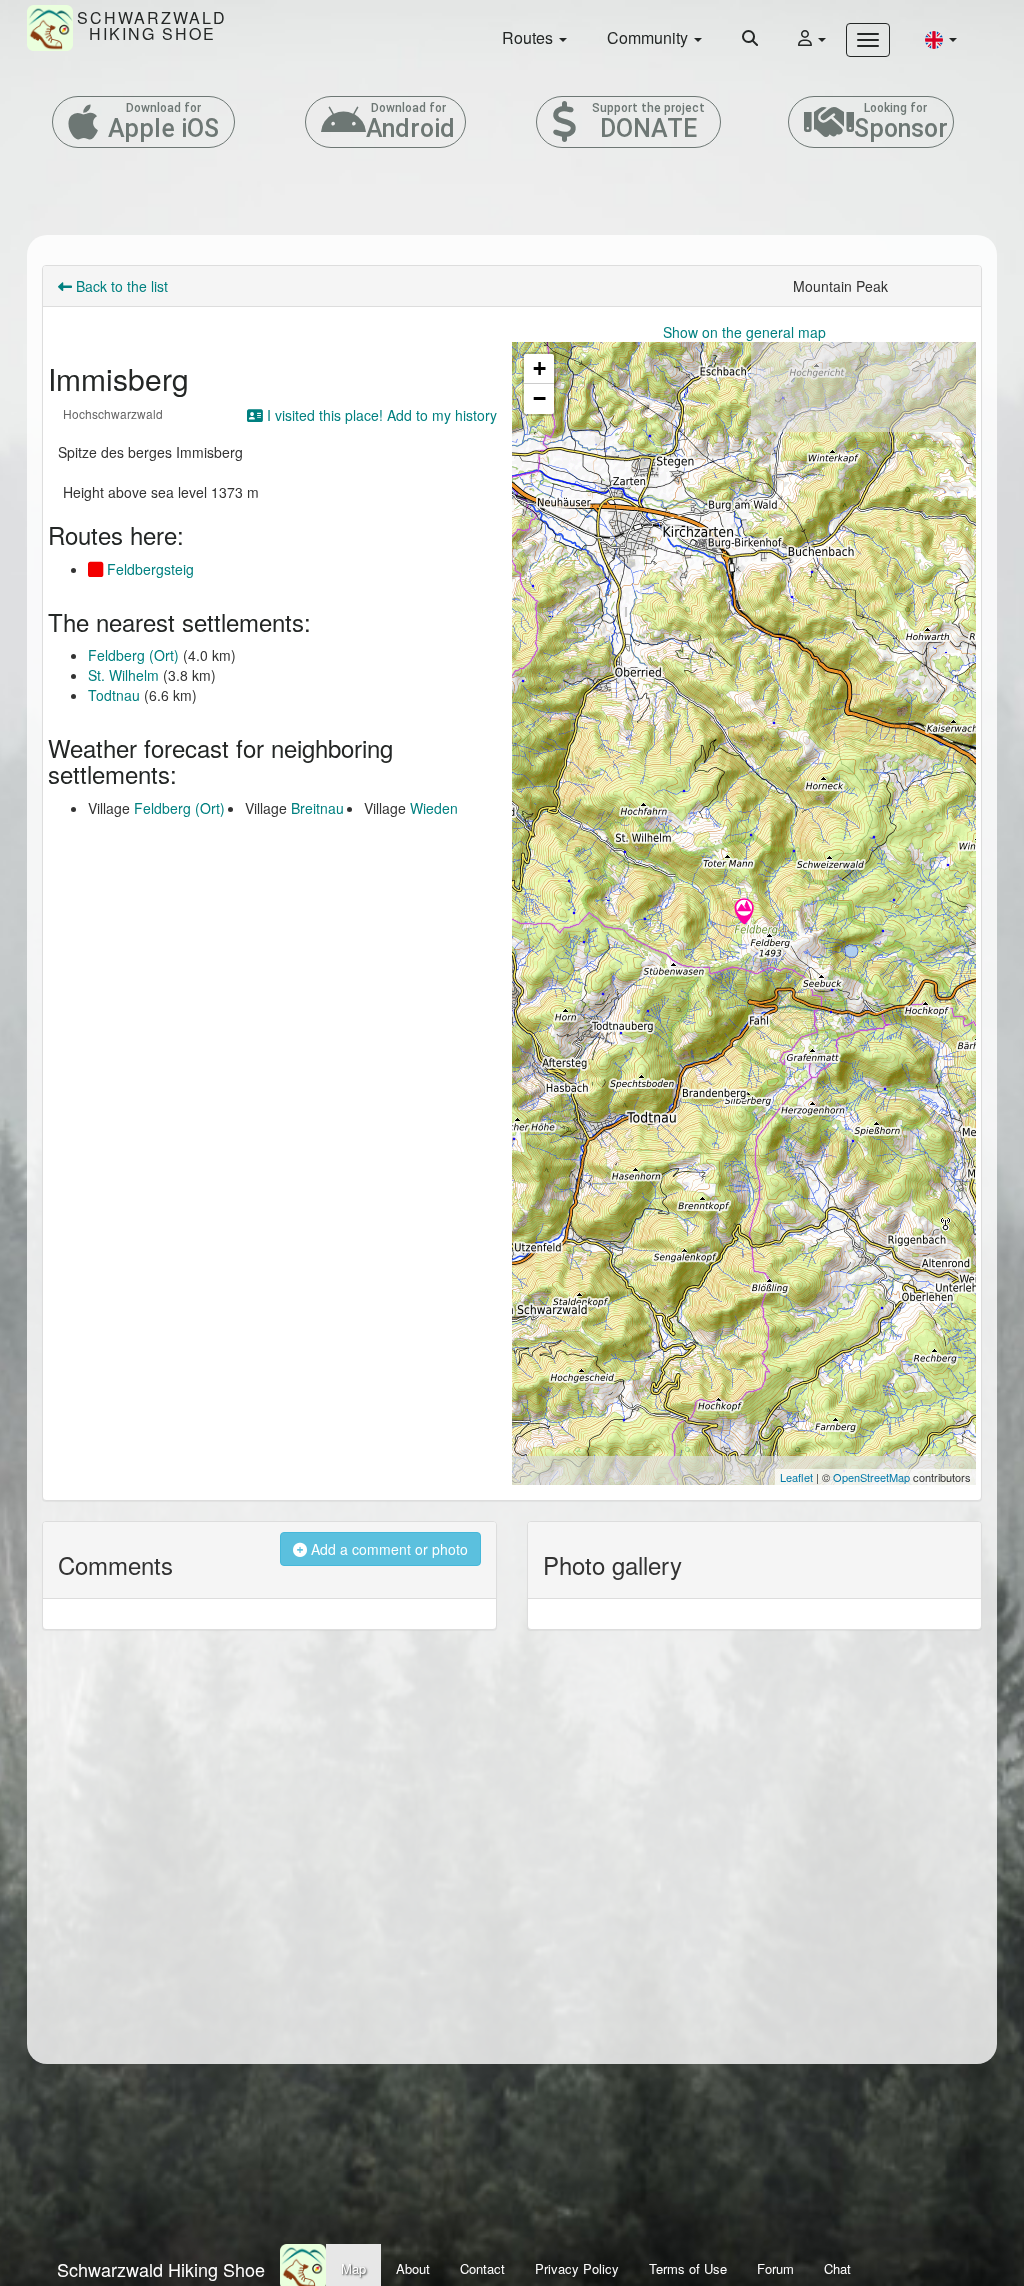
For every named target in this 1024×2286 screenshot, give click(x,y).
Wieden (434, 808)
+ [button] (539, 368)
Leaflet (796, 1477)
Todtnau (114, 695)
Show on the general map (744, 332)
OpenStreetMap (871, 1477)
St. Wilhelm (123, 675)
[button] (941, 38)
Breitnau (317, 808)
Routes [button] (529, 37)
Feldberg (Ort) (133, 655)
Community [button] (649, 37)
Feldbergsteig (148, 569)
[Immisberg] (744, 913)
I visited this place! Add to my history (380, 415)
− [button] (539, 398)
